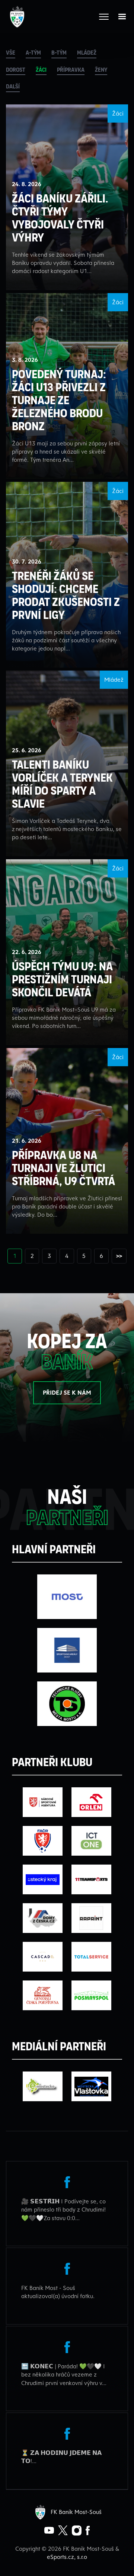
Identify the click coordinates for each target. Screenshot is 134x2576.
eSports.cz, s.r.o (67, 2557)
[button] (122, 17)
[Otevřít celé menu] (104, 17)
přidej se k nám (67, 1392)
